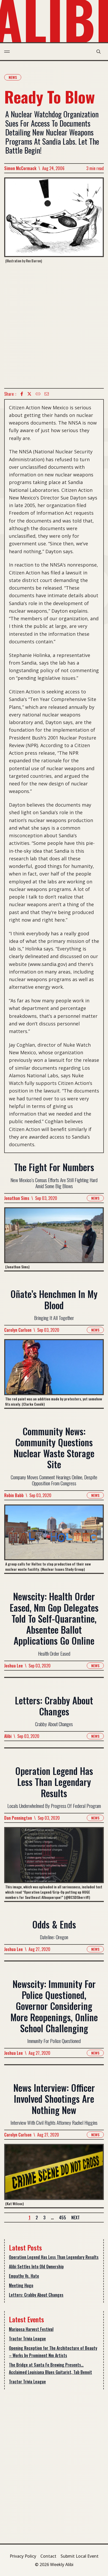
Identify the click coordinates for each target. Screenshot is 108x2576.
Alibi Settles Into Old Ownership (36, 2267)
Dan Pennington (18, 1818)
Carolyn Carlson (18, 1330)
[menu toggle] (7, 52)
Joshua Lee (13, 1666)
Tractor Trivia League (27, 2339)
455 (63, 2218)
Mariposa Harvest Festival (31, 2329)
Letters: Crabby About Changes (36, 2295)
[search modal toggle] (99, 52)
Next (75, 2218)
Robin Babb (14, 1495)
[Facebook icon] (22, 394)
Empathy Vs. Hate (24, 2276)
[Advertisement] (54, 326)
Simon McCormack (20, 168)
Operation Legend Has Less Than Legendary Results (54, 2257)
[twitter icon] (29, 394)
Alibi (8, 1736)
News (13, 77)
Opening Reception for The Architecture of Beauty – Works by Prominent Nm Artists (53, 2352)
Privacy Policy (23, 2556)
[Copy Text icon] (38, 394)
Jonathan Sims (17, 1198)
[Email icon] (47, 394)
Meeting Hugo (21, 2285)
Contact (48, 2556)
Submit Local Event (80, 2556)
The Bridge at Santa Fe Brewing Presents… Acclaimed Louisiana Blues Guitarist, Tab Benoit (50, 2368)
